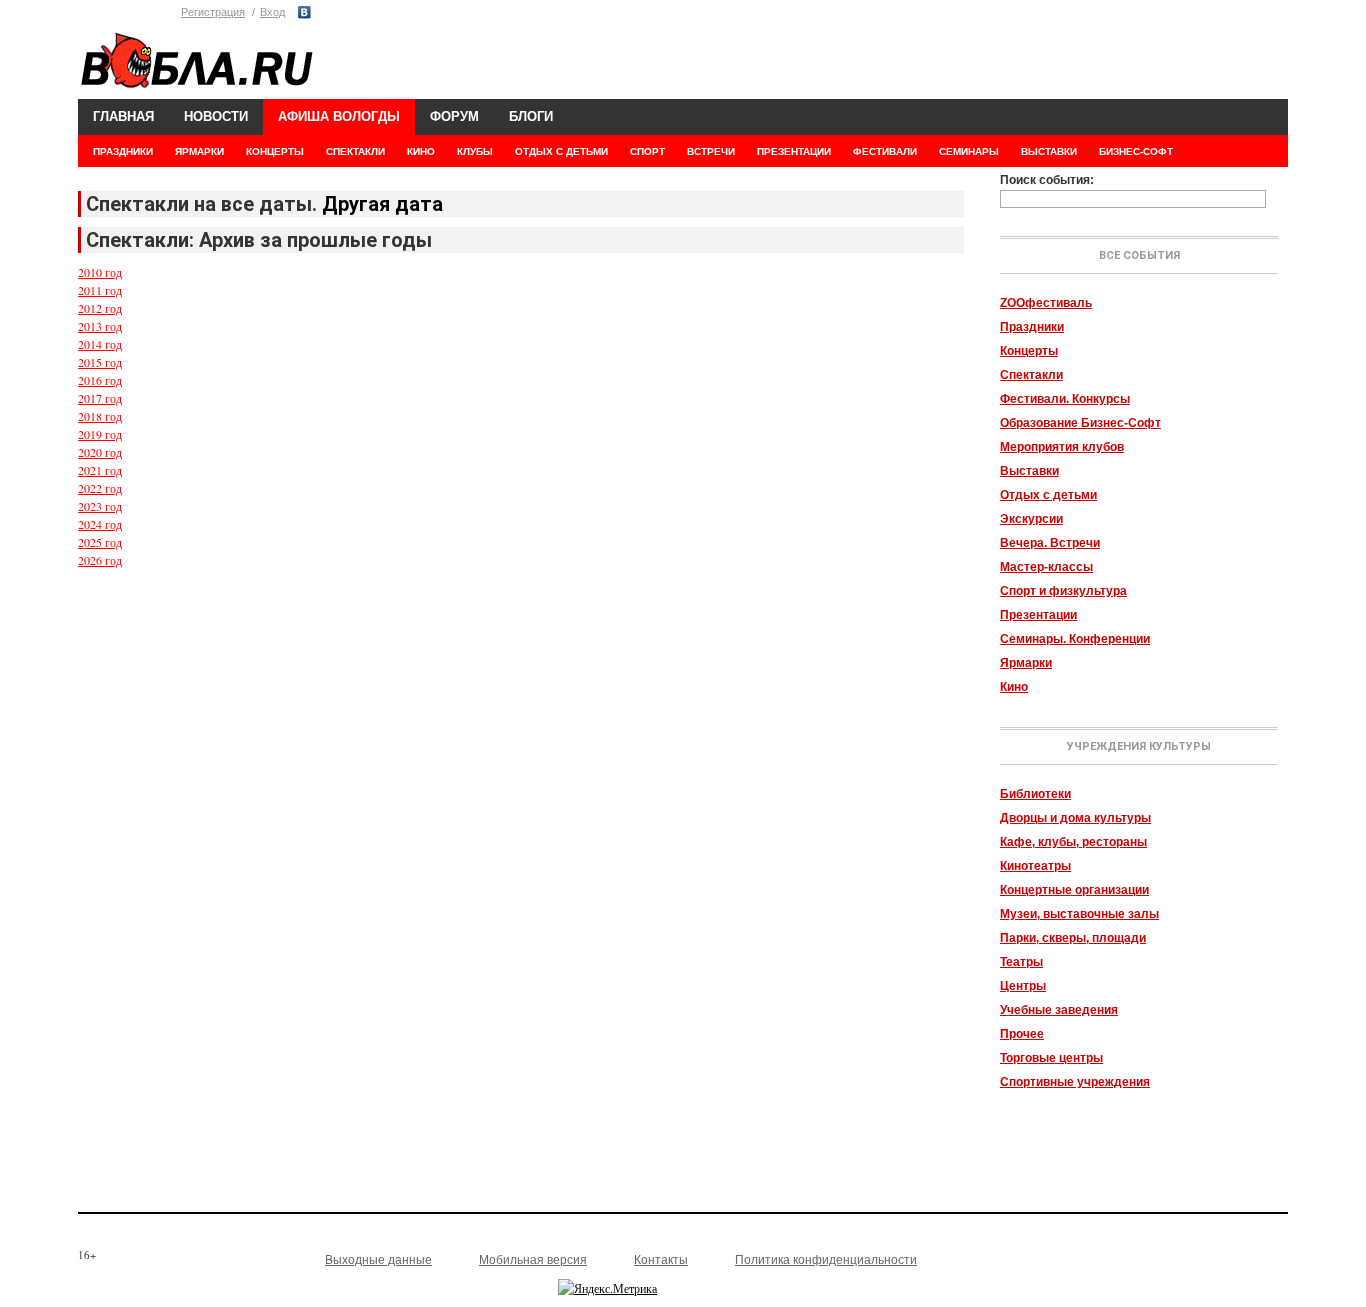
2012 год (100, 308)
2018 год (100, 416)
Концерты (1029, 351)
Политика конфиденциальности (826, 1260)
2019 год (100, 434)
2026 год (100, 560)
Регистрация (213, 12)
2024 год (100, 524)
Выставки (1029, 471)
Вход (272, 12)
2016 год (100, 380)
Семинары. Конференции (1075, 639)
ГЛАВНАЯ (123, 116)
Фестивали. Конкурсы (1065, 399)
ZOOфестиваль (1046, 303)
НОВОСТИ (216, 116)
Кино (1014, 687)
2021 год (100, 470)
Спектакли (1031, 375)
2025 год (100, 542)
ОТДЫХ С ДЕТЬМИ (561, 151)
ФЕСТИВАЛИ (885, 151)
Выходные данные (378, 1260)
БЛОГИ (531, 116)
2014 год (100, 344)
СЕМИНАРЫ (969, 151)
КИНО (421, 151)
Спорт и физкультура (1063, 591)
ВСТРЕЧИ (711, 151)
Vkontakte (304, 12)
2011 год (100, 290)
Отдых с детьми (1048, 495)
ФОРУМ (454, 116)
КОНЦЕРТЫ (275, 151)
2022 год (100, 488)
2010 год (100, 272)
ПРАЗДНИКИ (123, 151)
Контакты (661, 1260)
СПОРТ (647, 151)
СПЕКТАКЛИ (355, 151)
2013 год (100, 326)
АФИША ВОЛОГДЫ (339, 116)
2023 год (100, 506)
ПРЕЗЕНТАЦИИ (794, 151)
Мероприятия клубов (1062, 447)
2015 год (100, 362)
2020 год (100, 452)
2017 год (100, 398)
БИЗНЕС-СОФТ (1136, 151)
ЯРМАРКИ (199, 151)
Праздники (1032, 327)
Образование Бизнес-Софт (1080, 423)
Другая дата (382, 204)
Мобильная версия (533, 1260)
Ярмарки (1026, 663)
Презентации (1038, 615)
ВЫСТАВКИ (1049, 151)
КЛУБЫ (475, 151)
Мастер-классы (1046, 567)
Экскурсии (1031, 519)
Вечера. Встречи (1050, 543)
